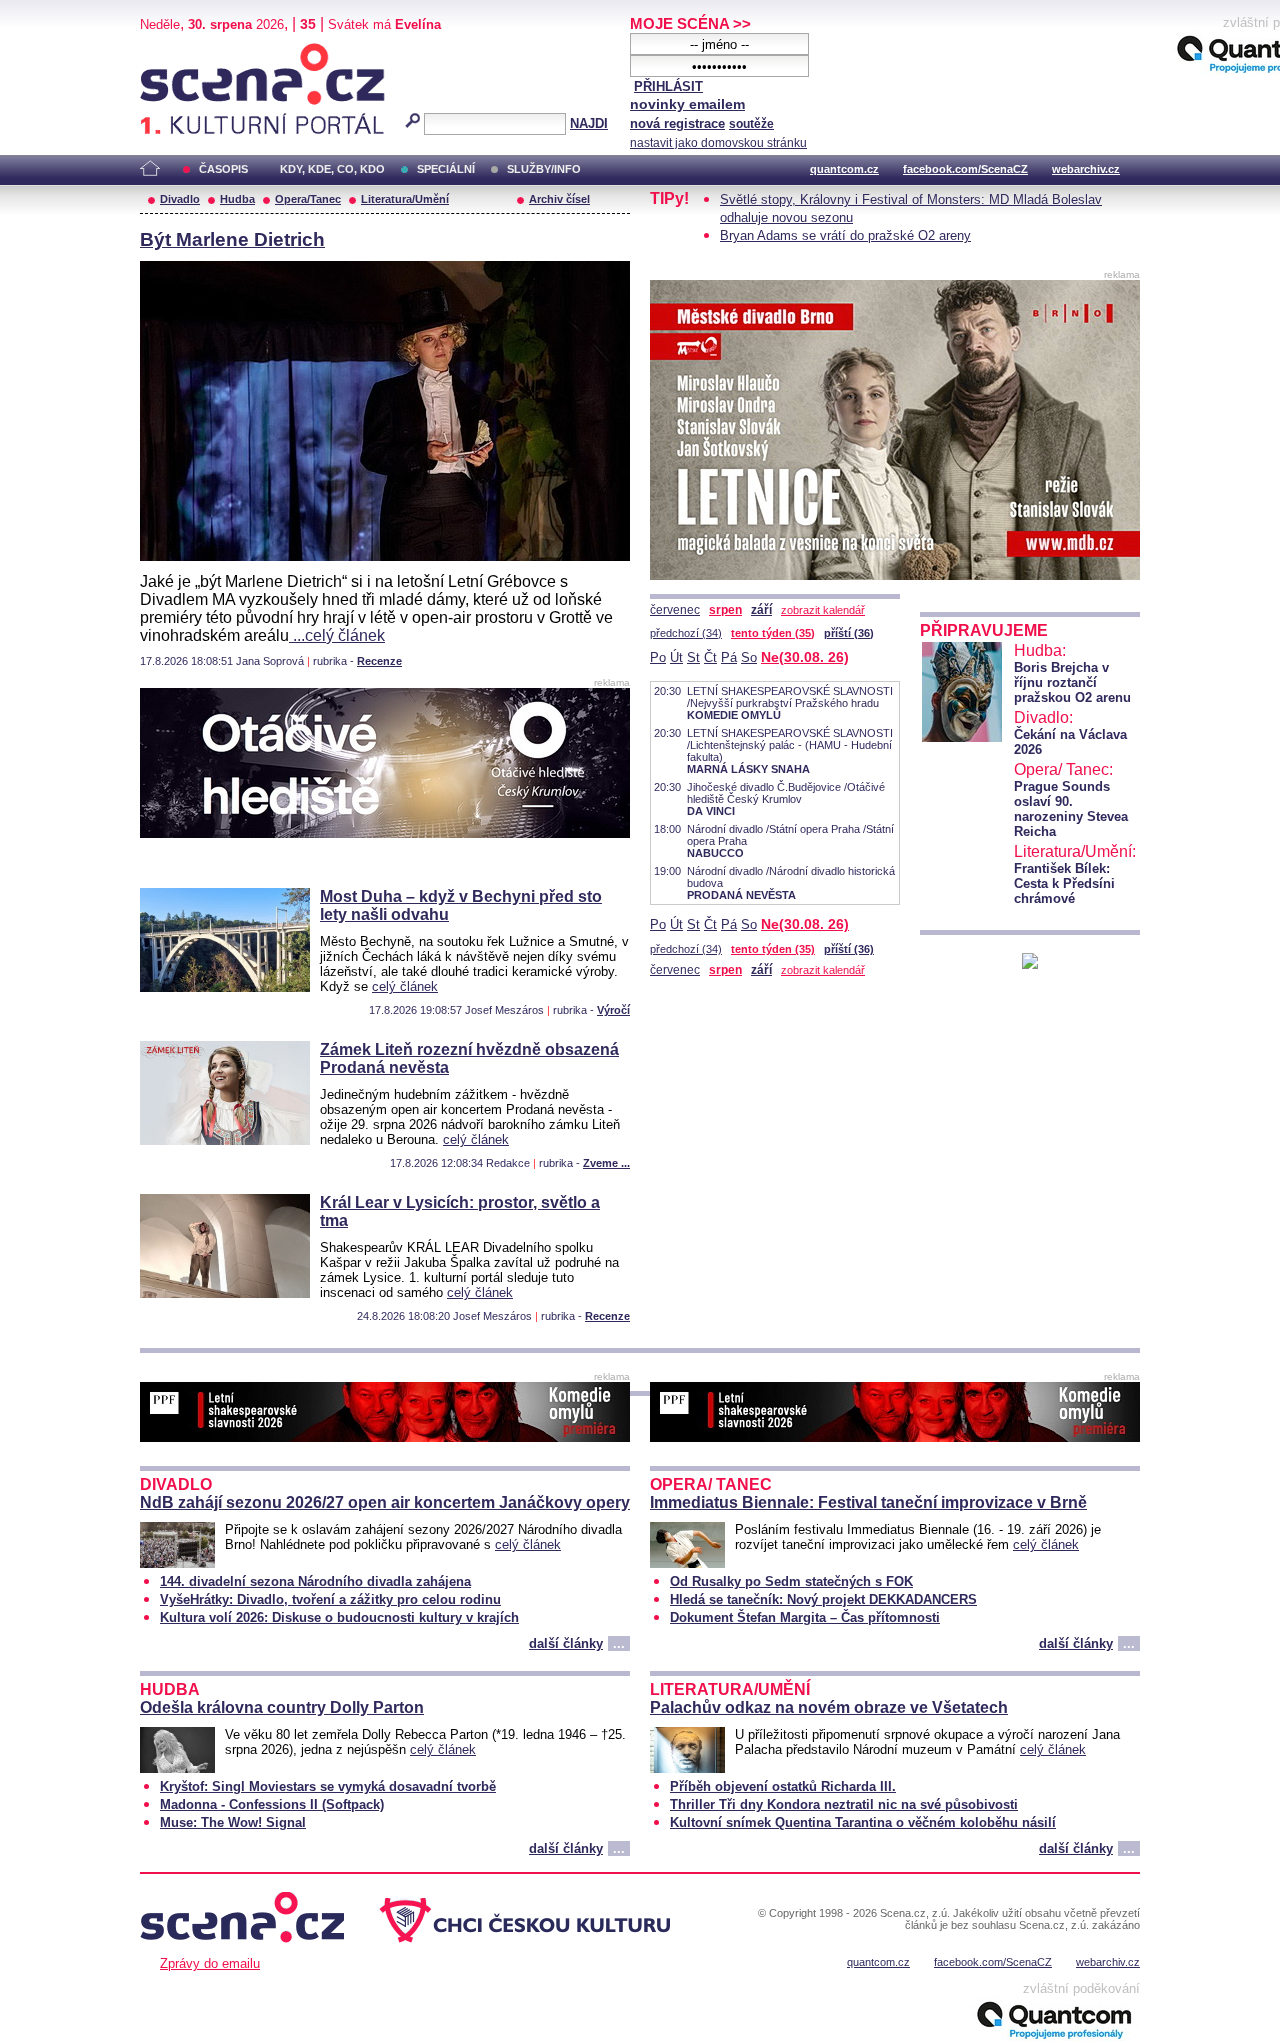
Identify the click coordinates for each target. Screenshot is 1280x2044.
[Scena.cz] (1030, 963)
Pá (729, 657)
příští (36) (849, 633)
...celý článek (337, 635)
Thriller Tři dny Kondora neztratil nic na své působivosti (844, 1804)
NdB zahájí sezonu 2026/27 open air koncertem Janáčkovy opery (385, 1502)
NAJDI (589, 123)
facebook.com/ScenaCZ (965, 169)
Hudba (237, 199)
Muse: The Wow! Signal (233, 1822)
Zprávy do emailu (210, 1963)
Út (676, 657)
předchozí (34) (686, 633)
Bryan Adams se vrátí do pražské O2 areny (845, 235)
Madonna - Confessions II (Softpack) (272, 1804)
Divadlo (180, 199)
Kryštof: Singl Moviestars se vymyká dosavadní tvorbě (328, 1786)
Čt (710, 657)
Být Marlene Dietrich (232, 239)
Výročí (613, 1010)
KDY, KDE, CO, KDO (332, 169)
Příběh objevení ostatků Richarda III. (783, 1786)
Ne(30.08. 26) (805, 657)
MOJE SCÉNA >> (690, 23)
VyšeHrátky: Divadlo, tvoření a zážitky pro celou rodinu (330, 1599)
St (693, 657)
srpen (725, 610)
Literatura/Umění (405, 199)
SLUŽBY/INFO (544, 169)
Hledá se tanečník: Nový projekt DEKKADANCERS (823, 1599)
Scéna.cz (174, 51)
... (619, 1643)
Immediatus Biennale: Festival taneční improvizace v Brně (868, 1502)
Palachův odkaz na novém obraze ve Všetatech (829, 1707)
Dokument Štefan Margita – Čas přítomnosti (805, 1617)
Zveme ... (606, 1163)
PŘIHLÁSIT (668, 86)
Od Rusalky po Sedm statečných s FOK (791, 1581)
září (761, 610)
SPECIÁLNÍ (446, 169)
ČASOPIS (223, 169)
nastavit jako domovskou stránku (718, 143)
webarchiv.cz (1086, 169)
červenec (675, 610)
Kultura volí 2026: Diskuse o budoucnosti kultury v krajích (339, 1617)
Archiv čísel (559, 199)
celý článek (405, 986)
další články (566, 1643)
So (749, 657)
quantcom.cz (844, 169)
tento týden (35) (773, 633)
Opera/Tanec (308, 199)
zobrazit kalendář (823, 610)
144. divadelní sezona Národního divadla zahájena (315, 1581)
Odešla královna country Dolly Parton (282, 1707)
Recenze (379, 661)
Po (658, 657)
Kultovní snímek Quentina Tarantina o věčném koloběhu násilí (863, 1822)
